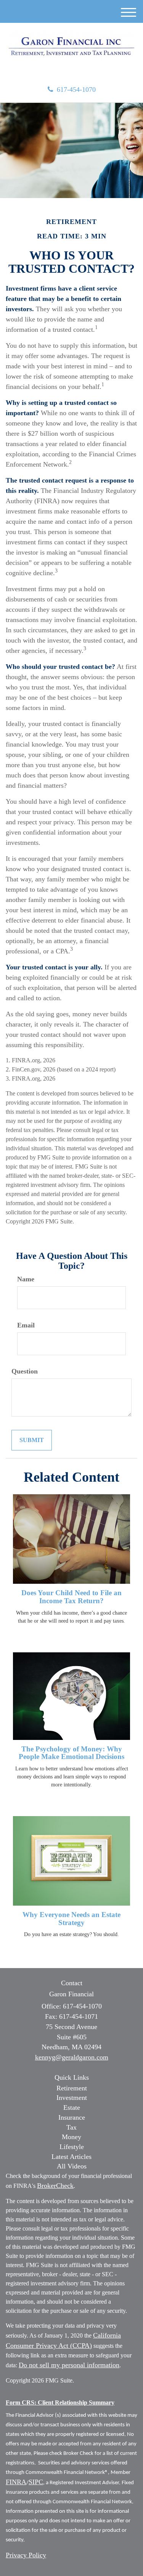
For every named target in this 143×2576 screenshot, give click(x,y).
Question (25, 1371)
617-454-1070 (76, 90)
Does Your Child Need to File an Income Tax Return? (71, 1597)
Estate (72, 2107)
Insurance (72, 2117)
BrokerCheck (55, 2186)
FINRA (16, 2482)
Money (71, 2137)
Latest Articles (71, 2157)
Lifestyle (72, 2147)
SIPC (36, 2482)
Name (26, 1279)
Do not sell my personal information (69, 2365)
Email (26, 1325)
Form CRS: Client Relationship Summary (60, 2403)
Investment (72, 2098)
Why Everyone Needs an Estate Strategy (71, 1919)
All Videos (72, 2166)
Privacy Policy (26, 2555)
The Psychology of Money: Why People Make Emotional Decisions (71, 1753)
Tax (71, 2127)
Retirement (72, 2088)
